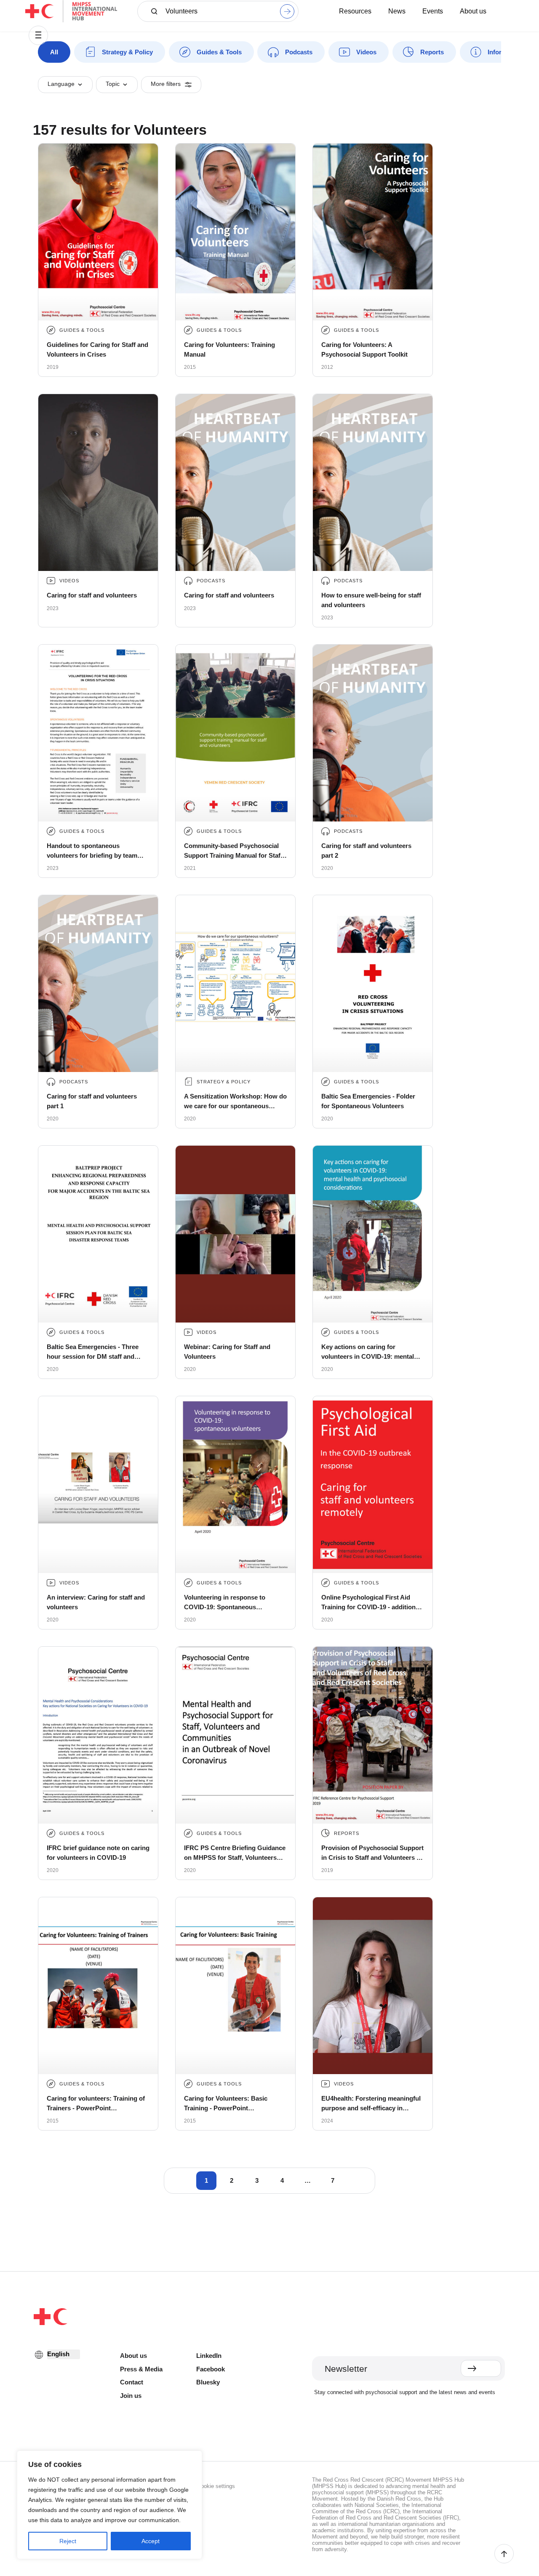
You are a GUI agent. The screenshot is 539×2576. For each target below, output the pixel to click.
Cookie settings (216, 2486)
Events (433, 11)
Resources (355, 11)
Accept (151, 2541)
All (54, 52)
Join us (131, 2396)
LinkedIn (209, 2356)
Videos (366, 52)
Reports (432, 52)
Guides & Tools (219, 52)
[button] (38, 35)
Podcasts (299, 52)
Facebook (211, 2369)
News (397, 11)
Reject (68, 2541)
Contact (132, 2382)
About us (473, 11)
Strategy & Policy (127, 52)
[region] (109, 2505)
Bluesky (208, 2382)
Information (505, 52)
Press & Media (141, 2369)
